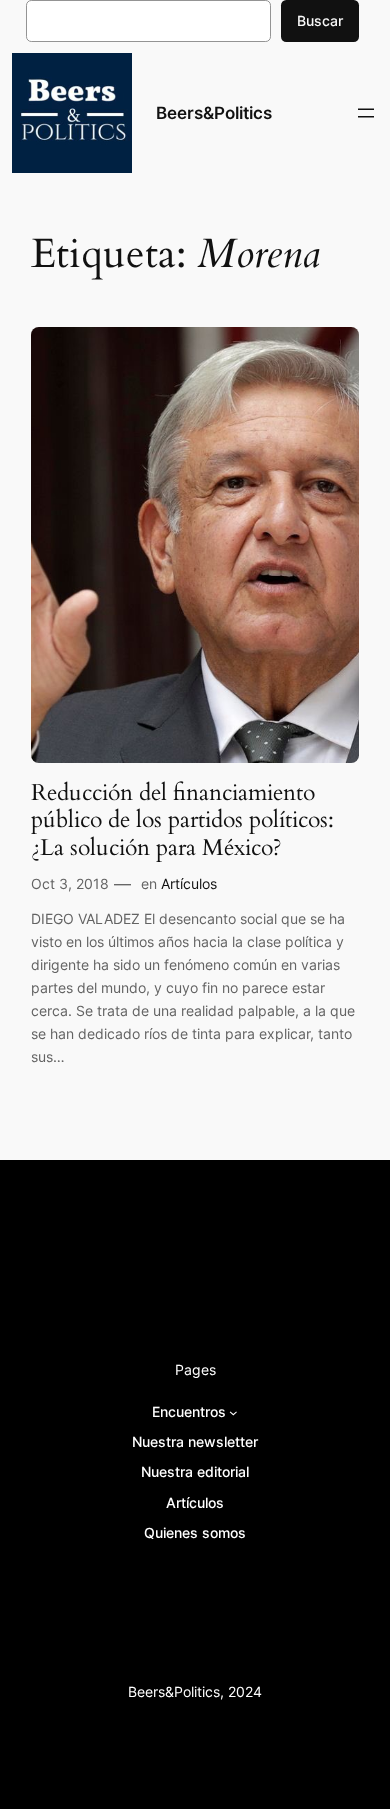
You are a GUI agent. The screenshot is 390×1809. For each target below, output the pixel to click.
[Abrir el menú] (366, 113)
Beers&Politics (214, 113)
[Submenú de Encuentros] (233, 1412)
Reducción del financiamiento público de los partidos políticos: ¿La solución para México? (182, 820)
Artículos (189, 883)
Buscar (320, 20)
